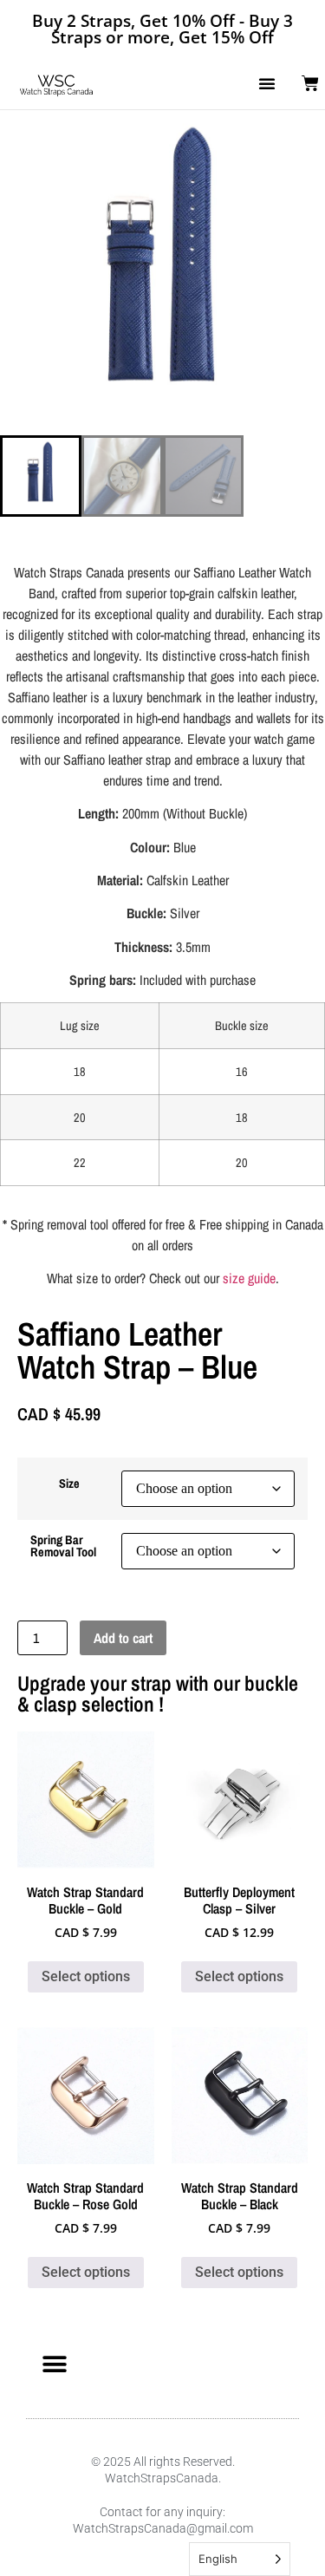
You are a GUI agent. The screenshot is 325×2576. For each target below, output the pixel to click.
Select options (86, 1976)
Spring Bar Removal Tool (63, 1546)
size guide (249, 1278)
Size (69, 1484)
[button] (267, 83)
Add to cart (123, 1638)
